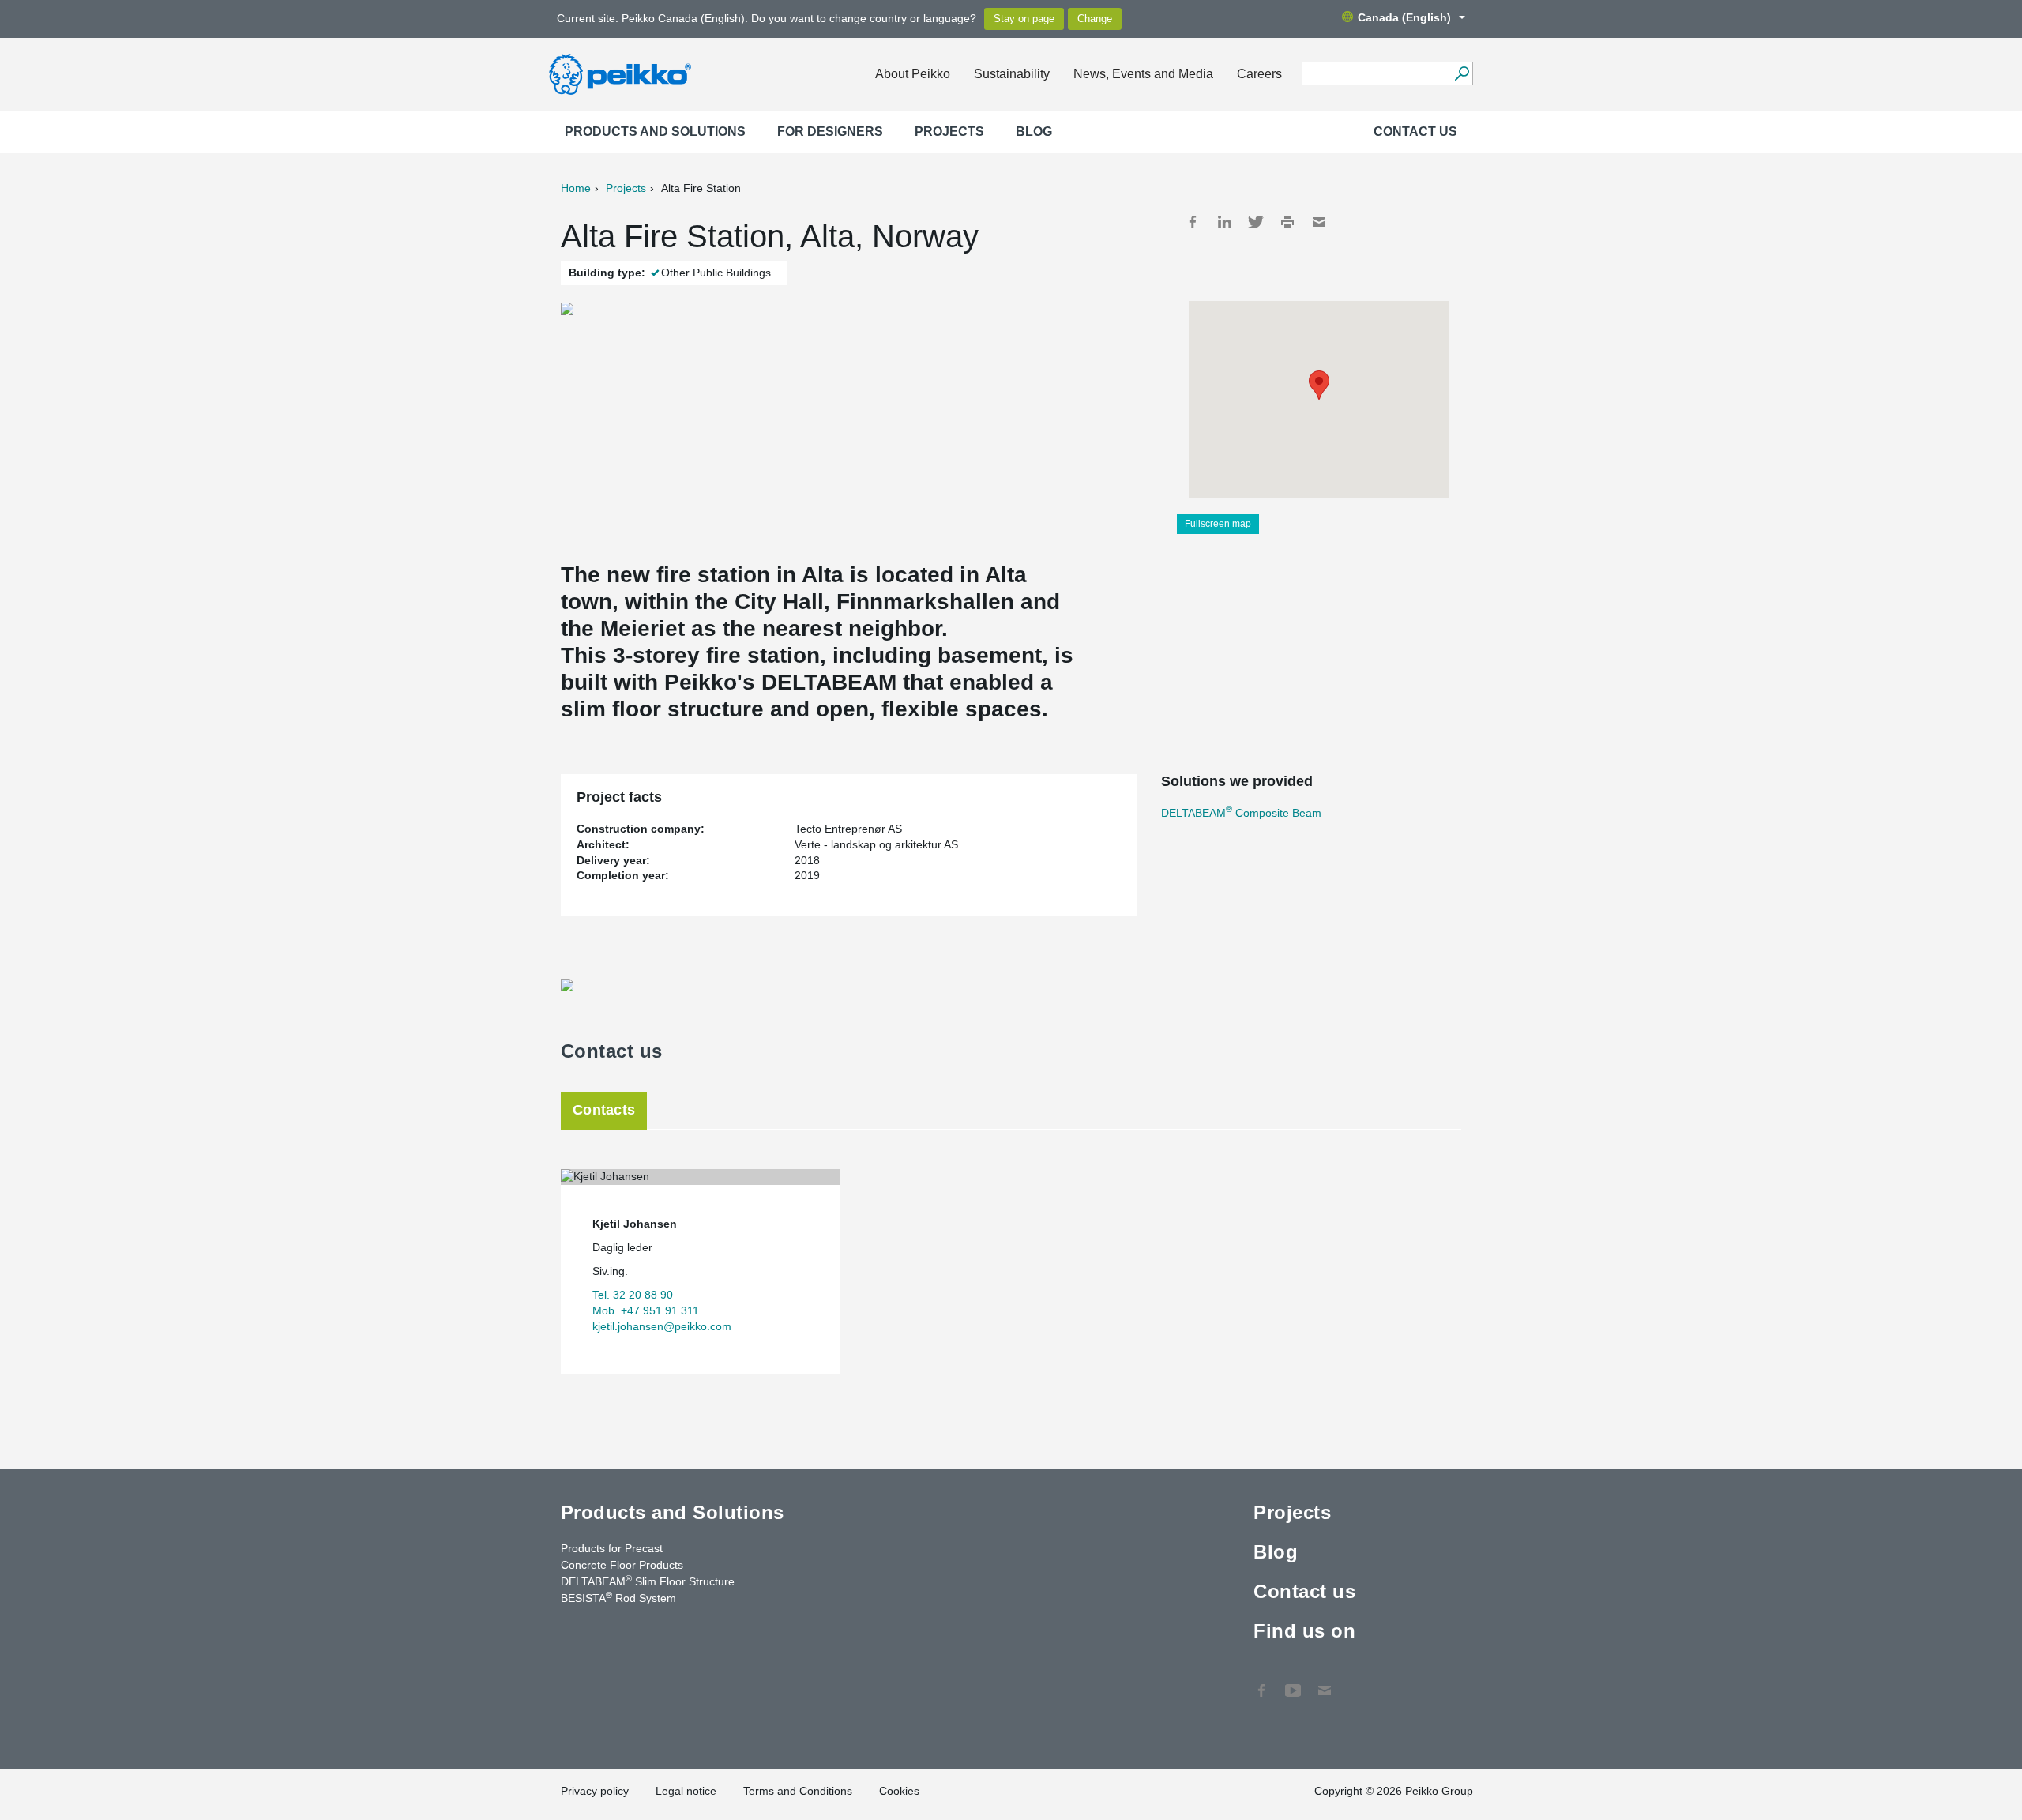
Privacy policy (595, 1791)
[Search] (1462, 73)
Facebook (1193, 222)
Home (576, 188)
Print (1287, 222)
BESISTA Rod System (618, 1597)
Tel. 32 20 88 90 (633, 1295)
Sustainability (1012, 74)
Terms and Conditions (798, 1791)
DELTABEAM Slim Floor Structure (648, 1581)
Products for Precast (612, 1548)
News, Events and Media (1143, 74)
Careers (1259, 74)
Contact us (1415, 132)
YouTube (1293, 1683)
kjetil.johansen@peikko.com (662, 1326)
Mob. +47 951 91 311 (646, 1310)
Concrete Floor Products (622, 1565)
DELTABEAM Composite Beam (1241, 813)
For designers (830, 132)
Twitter (1256, 222)
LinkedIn (1224, 222)
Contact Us (1325, 1683)
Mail (1319, 222)
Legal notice (686, 1791)
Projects (949, 132)
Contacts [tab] (604, 1110)
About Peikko (913, 74)
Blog (1034, 132)
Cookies (899, 1791)
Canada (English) (1404, 17)
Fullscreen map (1218, 524)
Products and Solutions (655, 132)
